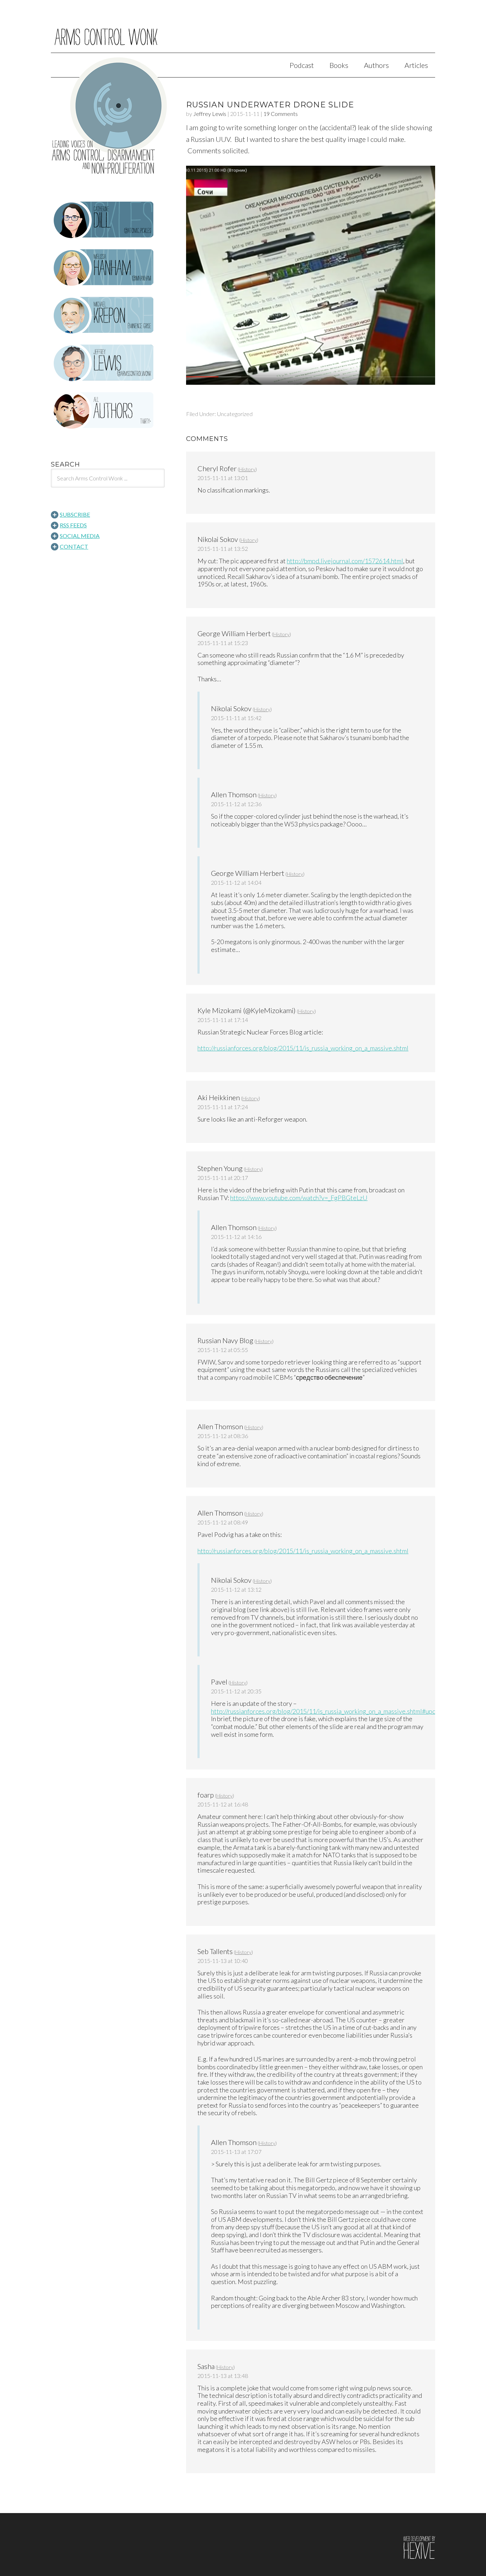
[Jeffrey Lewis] (108, 363)
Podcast (302, 65)
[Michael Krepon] (108, 315)
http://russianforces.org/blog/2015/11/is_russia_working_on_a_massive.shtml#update (328, 1711)
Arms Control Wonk (243, 31)
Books (339, 65)
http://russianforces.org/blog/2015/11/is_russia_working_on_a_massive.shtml (303, 1048)
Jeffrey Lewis (210, 114)
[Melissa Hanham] (108, 268)
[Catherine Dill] (108, 220)
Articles (416, 65)
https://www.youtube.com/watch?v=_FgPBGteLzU (299, 1198)
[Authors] (108, 411)
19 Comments (281, 114)
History (247, 469)
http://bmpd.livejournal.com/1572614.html (345, 561)
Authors (376, 65)
